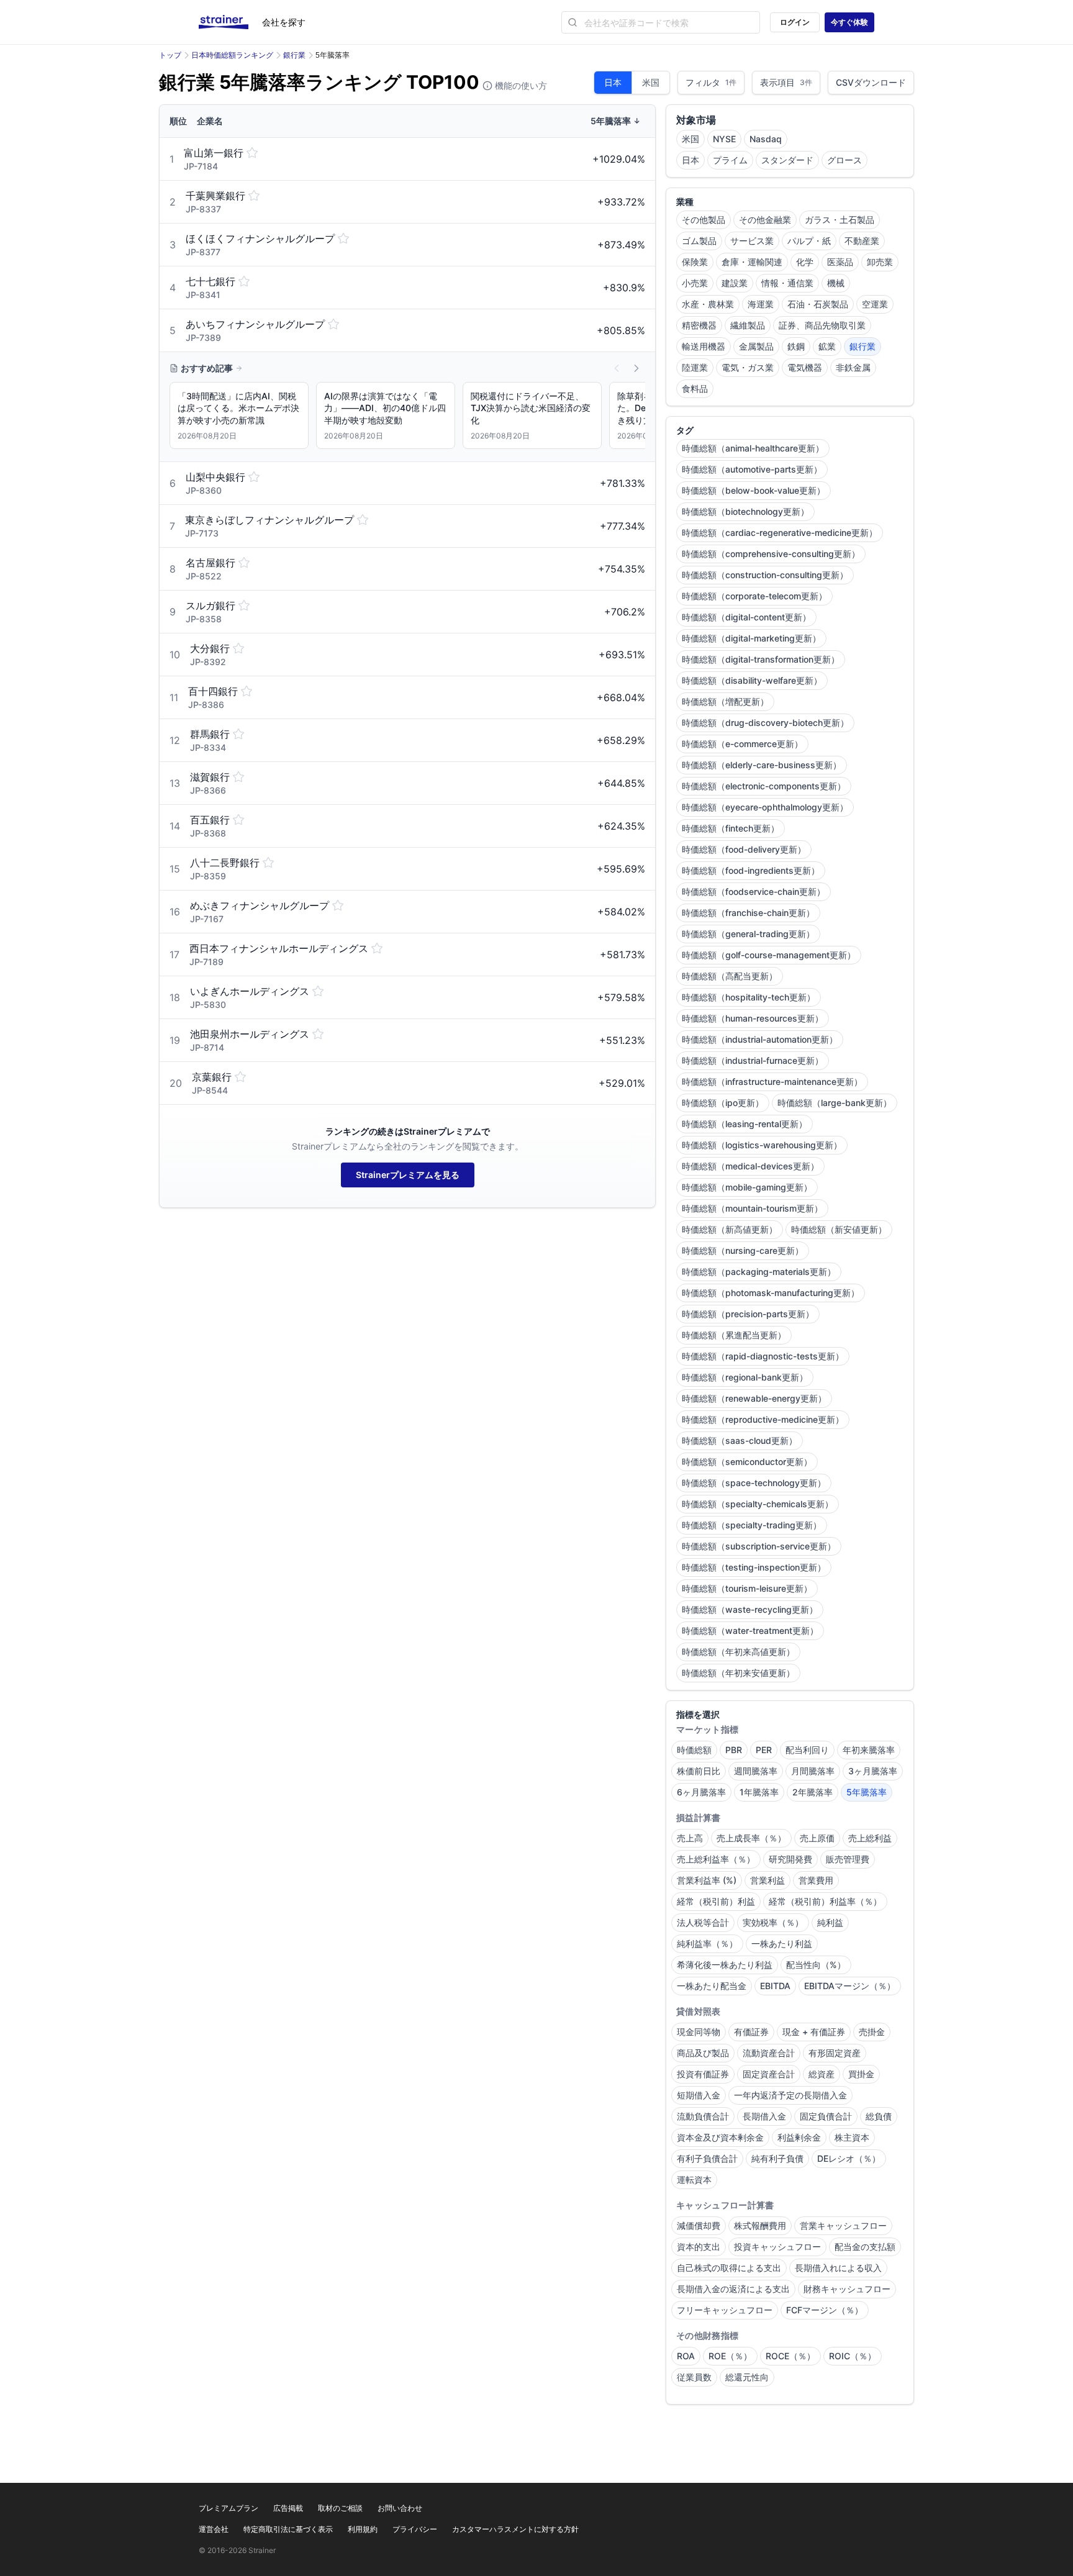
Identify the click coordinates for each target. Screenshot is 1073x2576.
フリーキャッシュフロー (725, 2310)
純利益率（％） (707, 1943)
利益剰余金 (799, 2137)
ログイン (795, 22)
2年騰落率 (813, 1792)
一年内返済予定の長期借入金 (790, 2095)
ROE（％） (730, 2356)
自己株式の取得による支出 (729, 2268)
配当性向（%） (816, 1965)
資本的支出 (699, 2247)
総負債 (879, 2116)
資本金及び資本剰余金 (720, 2137)
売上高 (690, 1838)
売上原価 (817, 1838)
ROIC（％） (853, 2356)
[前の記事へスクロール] (617, 368)
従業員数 (694, 2377)
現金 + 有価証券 (814, 2032)
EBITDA (775, 1986)
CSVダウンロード (871, 82)
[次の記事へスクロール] (636, 368)
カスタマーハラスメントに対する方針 (515, 2529)
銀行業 (294, 55)
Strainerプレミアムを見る (408, 1175)
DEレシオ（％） (849, 2158)
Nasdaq (766, 139)
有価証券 (751, 2032)
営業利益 (767, 1880)
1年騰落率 (759, 1792)
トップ (170, 55)
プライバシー (415, 2529)
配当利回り (807, 1750)
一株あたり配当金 (712, 1986)
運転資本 (694, 2179)
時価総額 (694, 1750)
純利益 (830, 1922)
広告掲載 (288, 2508)
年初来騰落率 (869, 1750)
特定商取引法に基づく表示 (288, 2529)
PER (764, 1750)
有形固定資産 (835, 2053)
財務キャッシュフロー (847, 2289)
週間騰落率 (756, 1771)
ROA (686, 2356)
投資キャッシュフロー (777, 2247)
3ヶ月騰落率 (873, 1771)
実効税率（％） (773, 1922)
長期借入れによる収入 (838, 2268)
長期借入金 (764, 2116)
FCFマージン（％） (825, 2310)
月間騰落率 (813, 1771)
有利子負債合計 (707, 2158)
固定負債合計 (826, 2116)
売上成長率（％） (751, 1838)
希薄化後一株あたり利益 (725, 1965)
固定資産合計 (769, 2074)
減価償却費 (699, 2225)
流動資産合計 (769, 2053)
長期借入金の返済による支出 (733, 2289)
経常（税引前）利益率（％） (825, 1901)
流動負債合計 (703, 2116)
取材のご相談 (340, 2508)
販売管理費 (848, 1859)
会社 (284, 22)
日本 (613, 82)
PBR (734, 1750)
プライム (730, 160)
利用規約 (363, 2529)
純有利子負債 (777, 2158)
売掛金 (872, 2032)
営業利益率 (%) (707, 1880)
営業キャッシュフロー (843, 2225)
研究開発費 (790, 1859)
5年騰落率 (867, 1792)
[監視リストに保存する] (252, 153)
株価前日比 (699, 1771)
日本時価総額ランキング (232, 55)
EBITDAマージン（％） (850, 1986)
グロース (844, 160)
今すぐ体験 (849, 22)
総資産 (822, 2074)
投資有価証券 (703, 2074)
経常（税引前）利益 (716, 1901)
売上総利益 (870, 1838)
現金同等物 (699, 2032)
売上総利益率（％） (716, 1859)
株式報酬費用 (760, 2225)
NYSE (724, 139)
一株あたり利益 (782, 1943)
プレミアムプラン (229, 2508)
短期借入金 (699, 2095)
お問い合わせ (400, 2508)
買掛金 (861, 2074)
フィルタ (711, 82)
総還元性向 (747, 2377)
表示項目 (786, 82)
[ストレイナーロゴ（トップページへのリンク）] (230, 22)
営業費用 (816, 1880)
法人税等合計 (703, 1922)
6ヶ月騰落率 (701, 1792)
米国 (651, 82)
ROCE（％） (790, 2356)
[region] (407, 418)
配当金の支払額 (865, 2247)
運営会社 (214, 2529)
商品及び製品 (703, 2053)
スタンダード (787, 160)
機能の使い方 (520, 85)
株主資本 (852, 2137)
